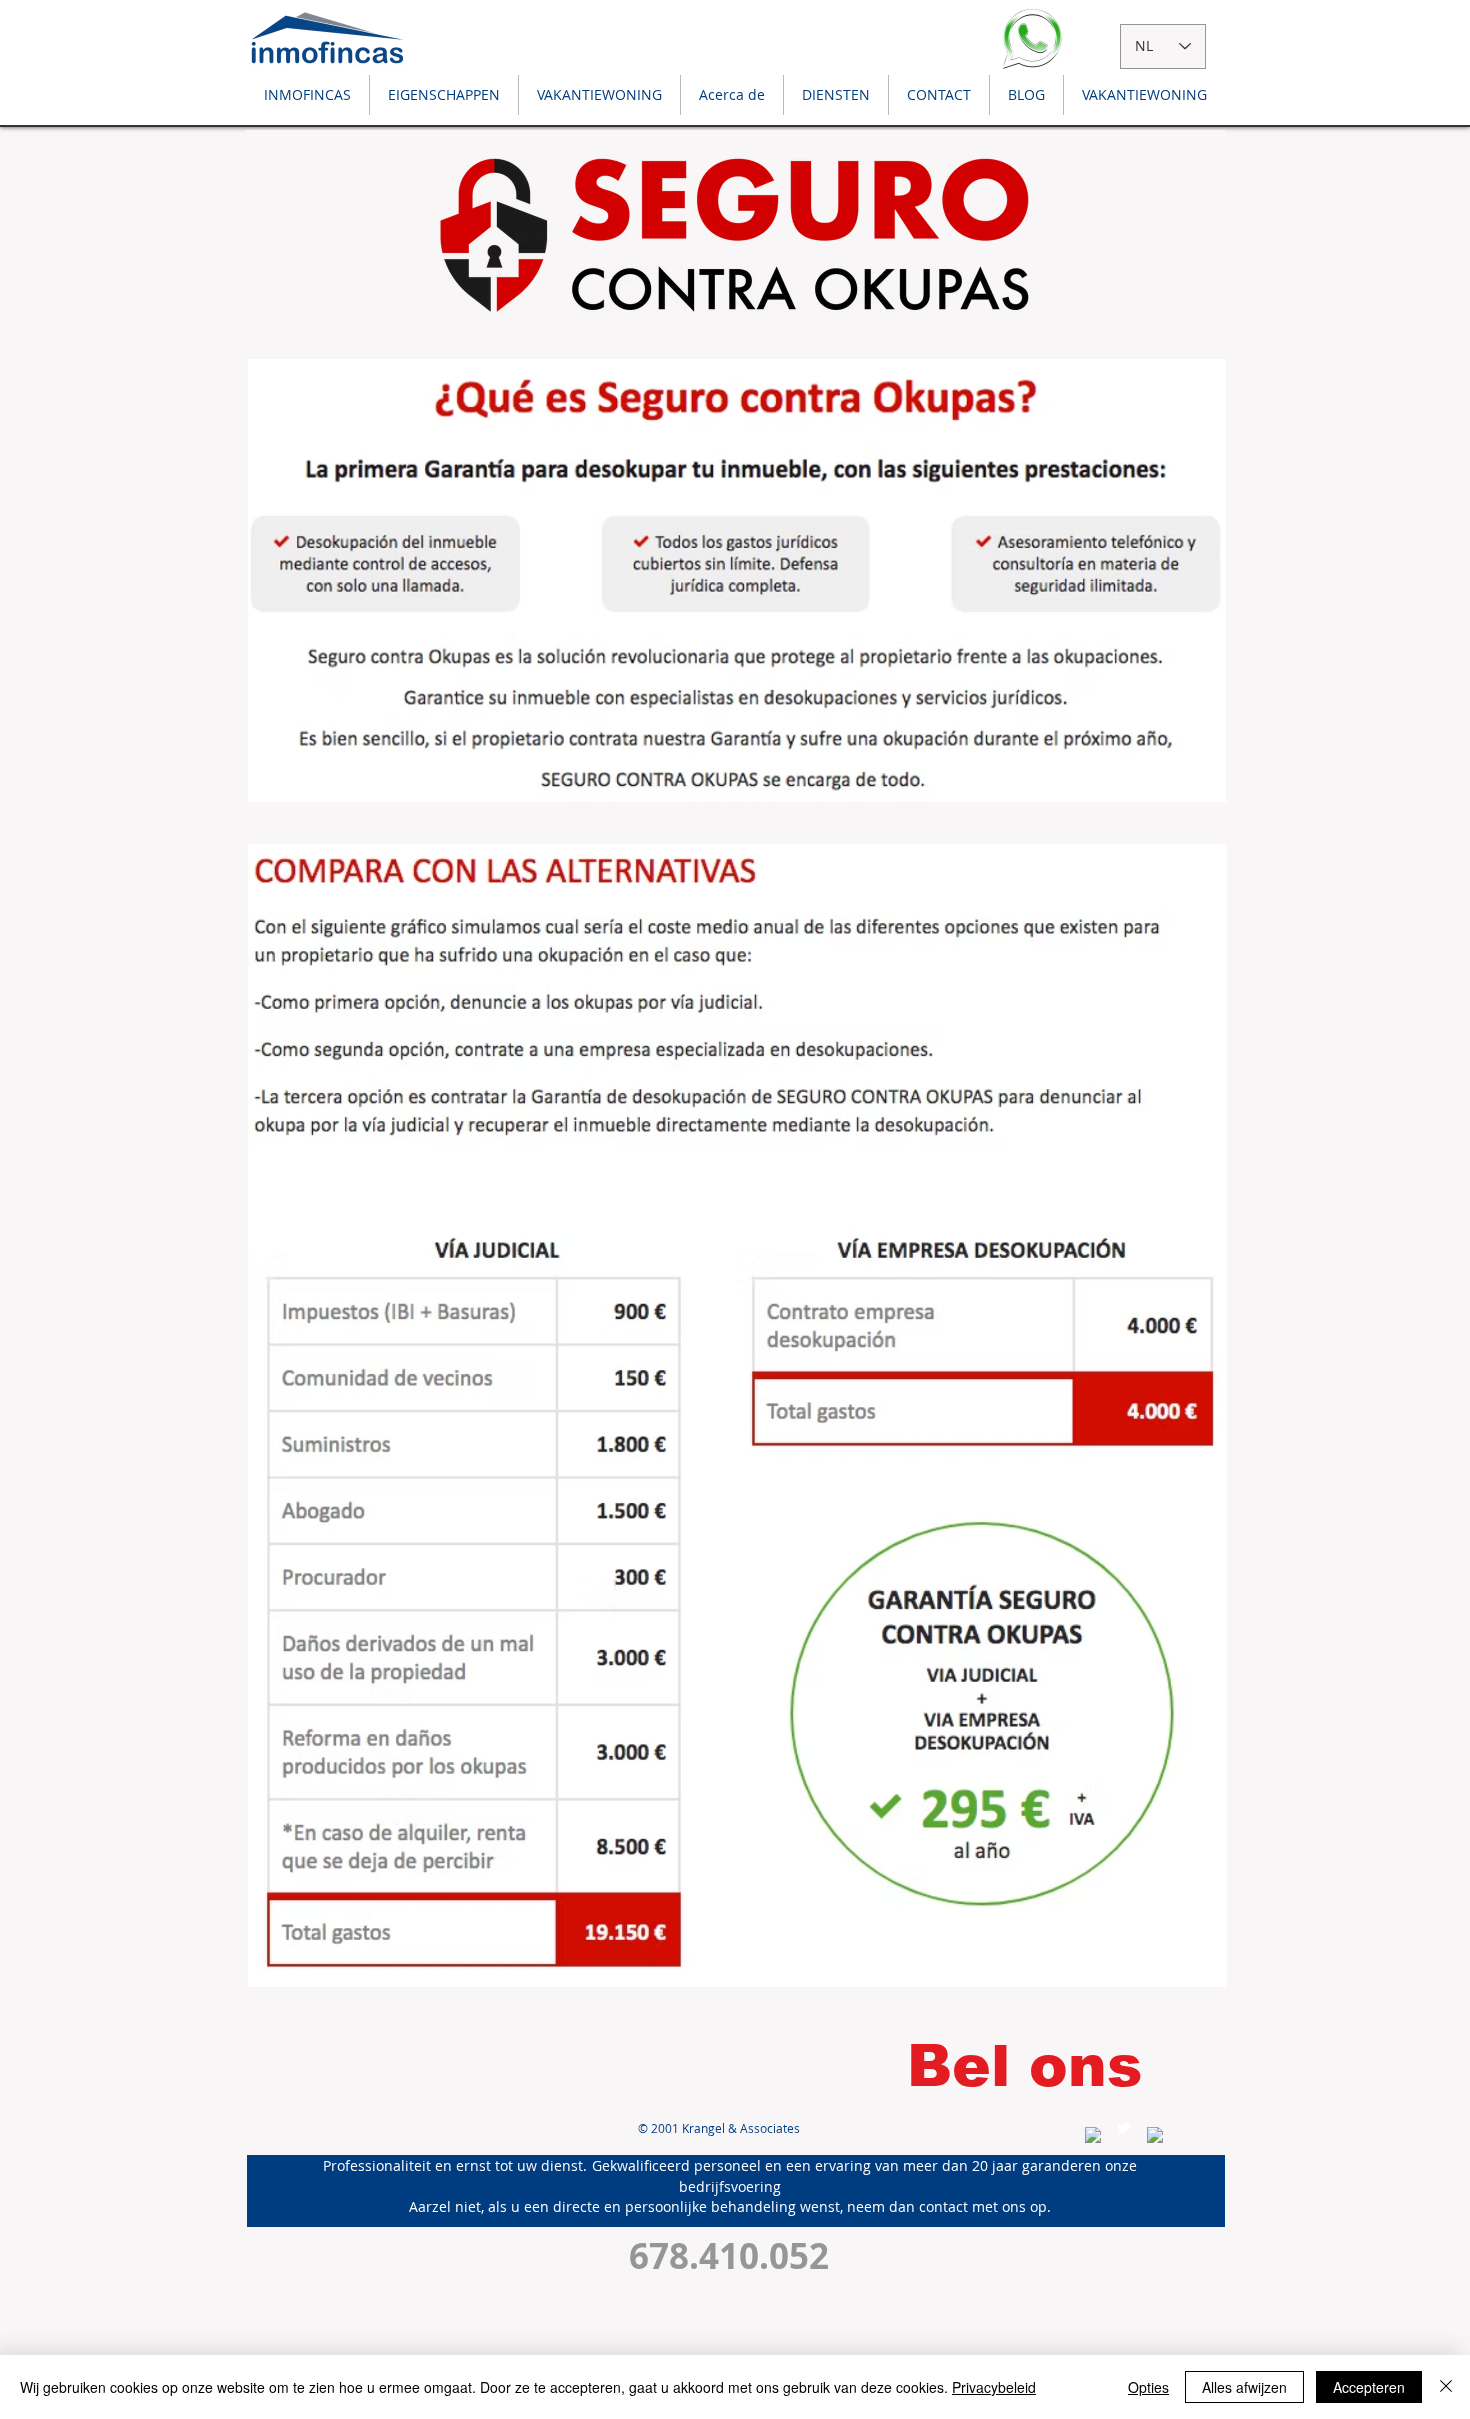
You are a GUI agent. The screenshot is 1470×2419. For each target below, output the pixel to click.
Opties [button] (1148, 2387)
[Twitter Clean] (1124, 2128)
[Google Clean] (1155, 2135)
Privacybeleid (994, 2387)
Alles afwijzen (1244, 2387)
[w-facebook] (1093, 2135)
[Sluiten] (1446, 2387)
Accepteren (1369, 2387)
